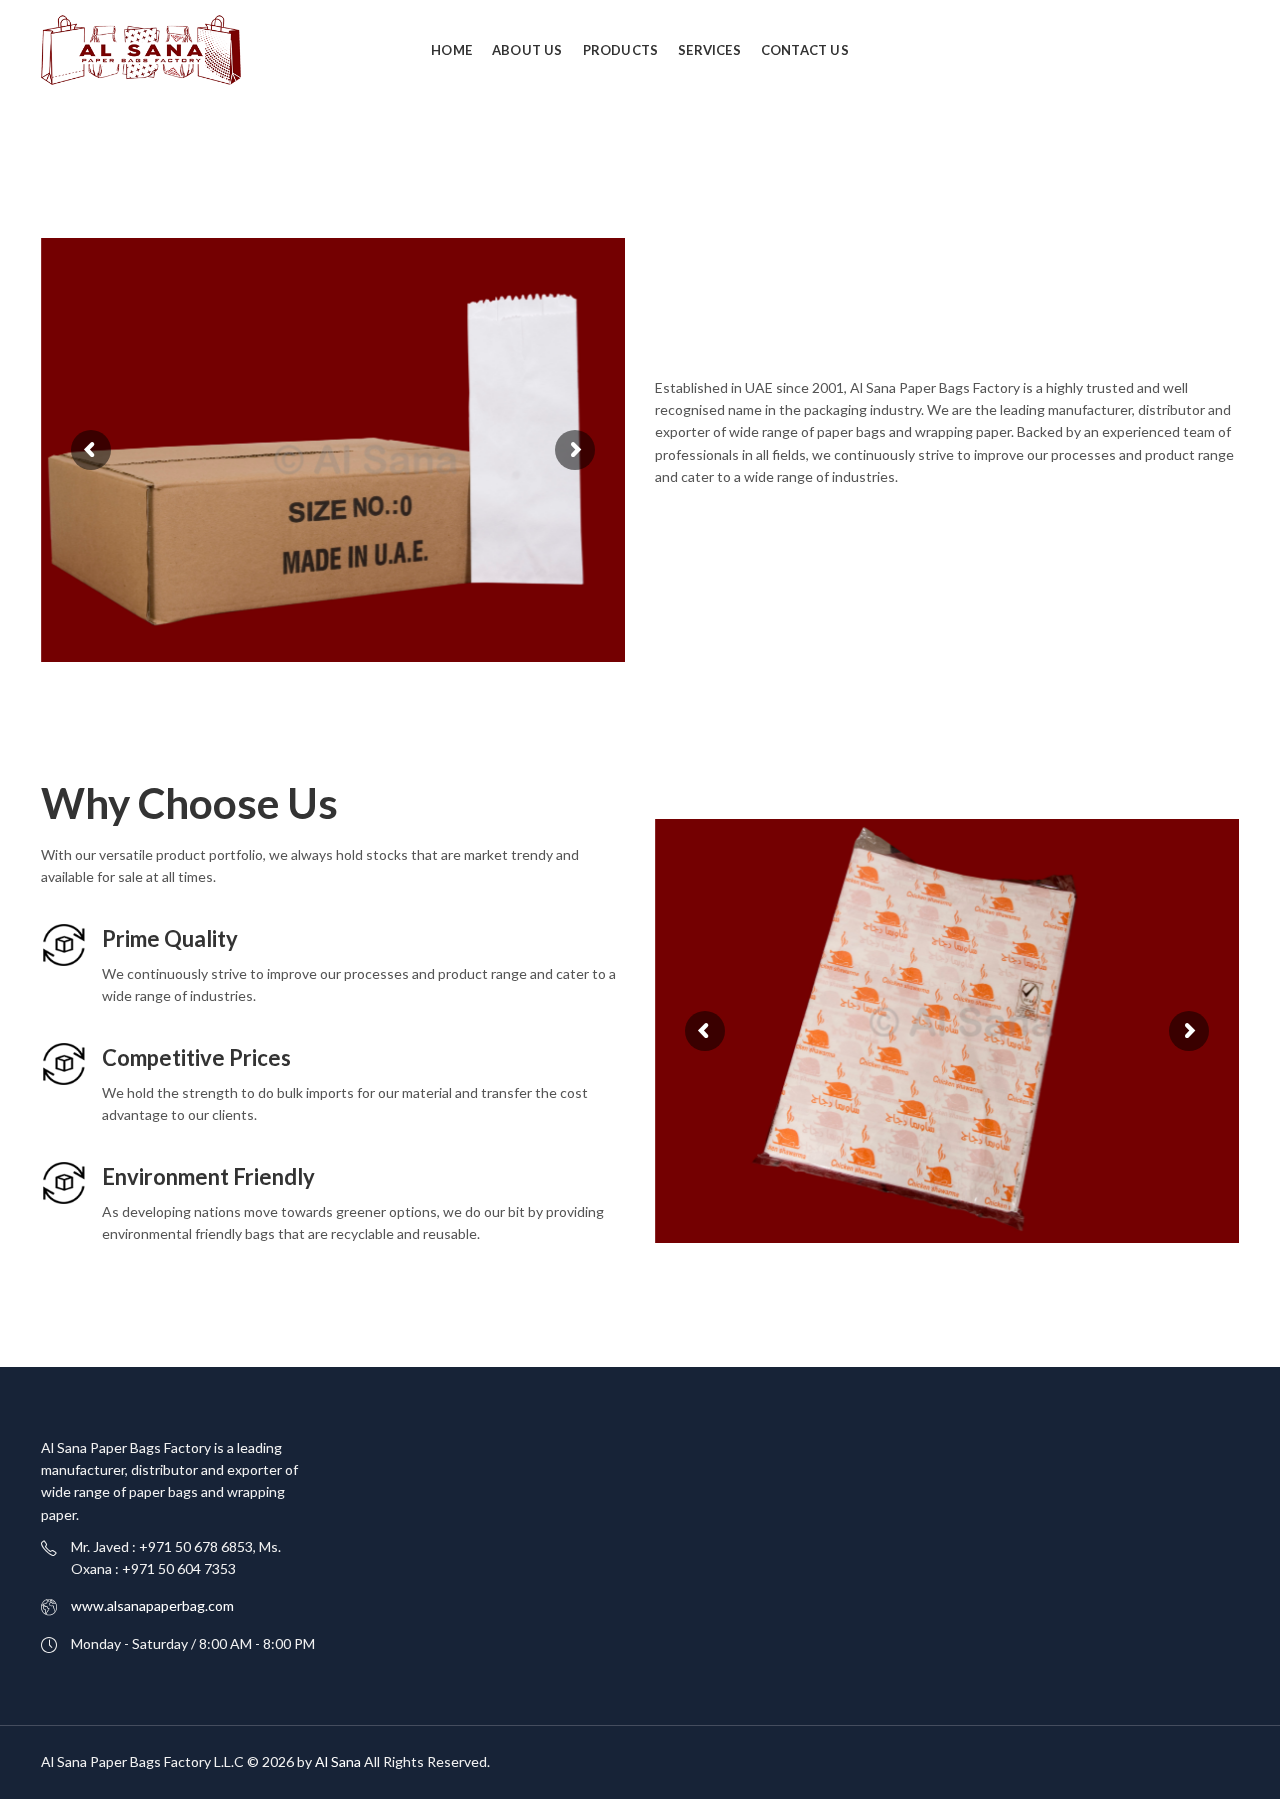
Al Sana (338, 1761)
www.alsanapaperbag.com (152, 1605)
